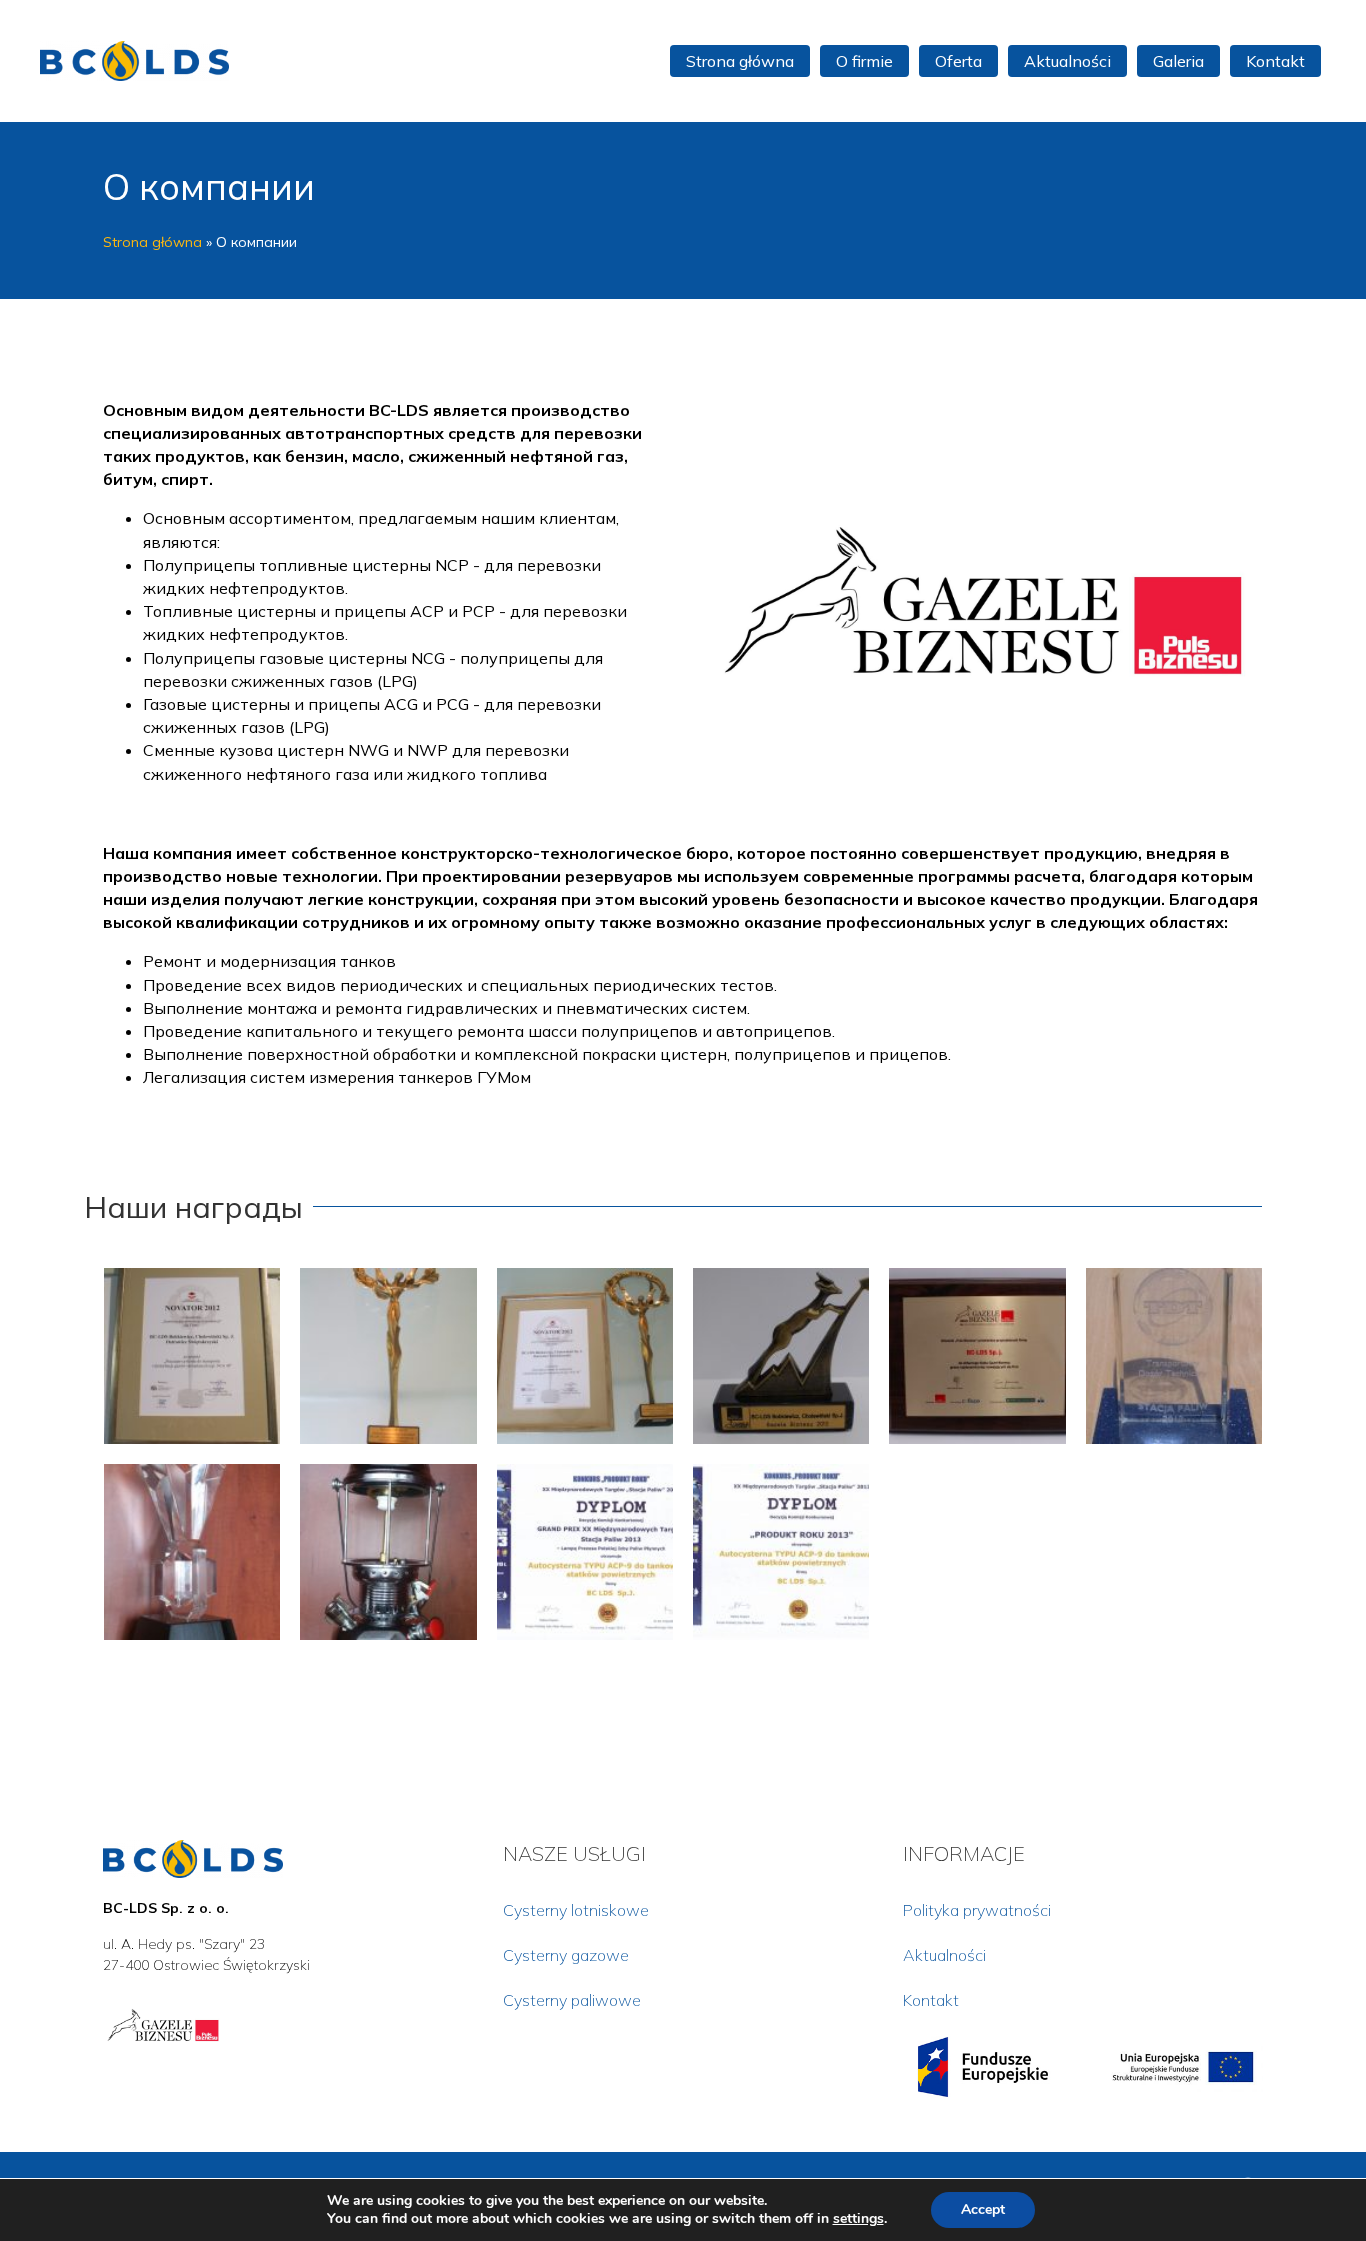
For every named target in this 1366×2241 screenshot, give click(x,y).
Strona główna (152, 242)
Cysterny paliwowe (572, 2000)
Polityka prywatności (977, 1910)
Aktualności (944, 1955)
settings (858, 2219)
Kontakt (931, 2000)
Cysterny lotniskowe (576, 1910)
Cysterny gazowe (566, 1955)
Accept (983, 2209)
